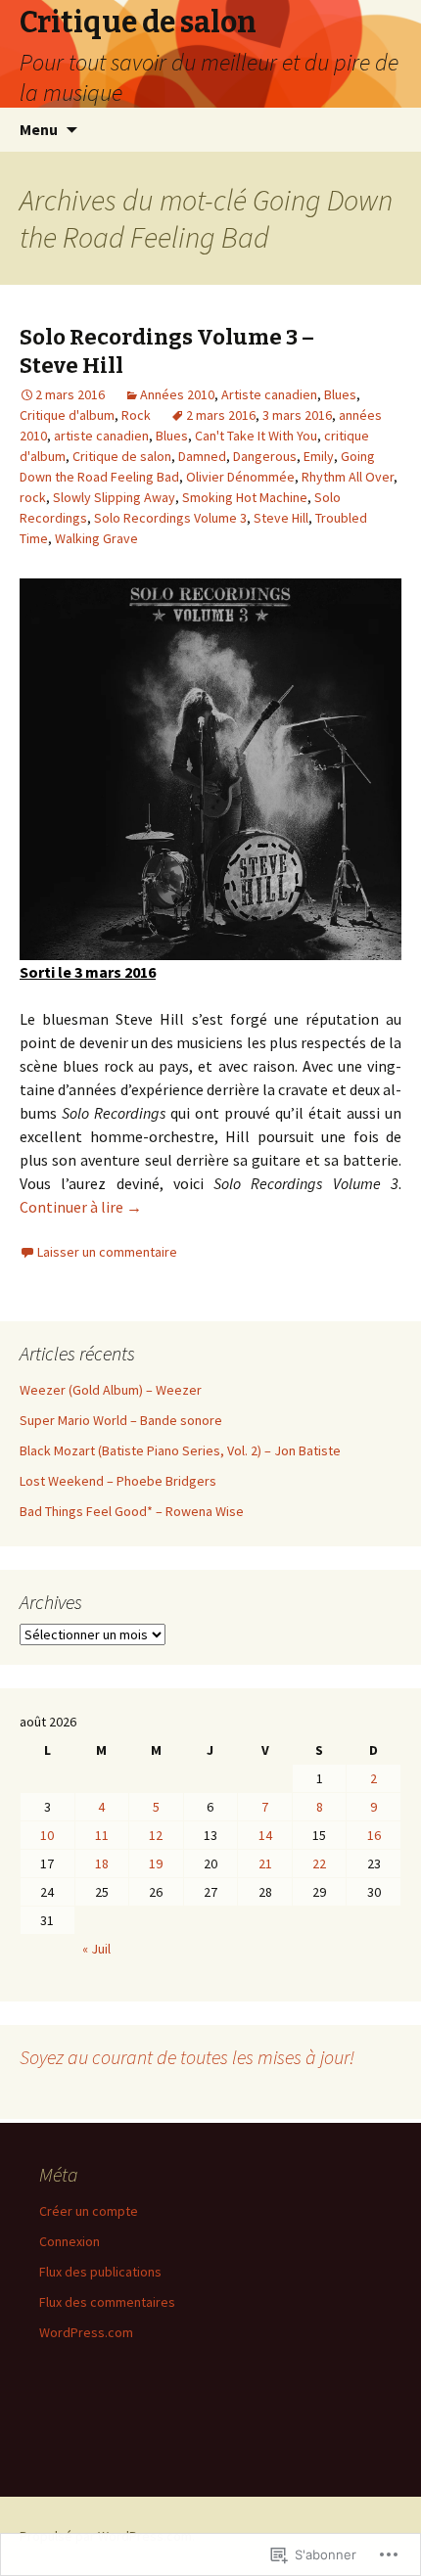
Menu (39, 129)
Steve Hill (281, 518)
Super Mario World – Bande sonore (121, 1420)
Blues (340, 394)
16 (374, 1835)
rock (33, 497)
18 (102, 1863)
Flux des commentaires (107, 2302)
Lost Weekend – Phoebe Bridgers (118, 1481)
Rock (136, 415)
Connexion (70, 2241)
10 (47, 1835)
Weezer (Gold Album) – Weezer (111, 1390)
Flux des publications (100, 2272)
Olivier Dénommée (240, 477)
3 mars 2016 (297, 415)
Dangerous (265, 456)
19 (156, 1863)
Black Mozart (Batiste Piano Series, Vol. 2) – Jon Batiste (180, 1450)
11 (102, 1835)
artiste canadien (101, 436)
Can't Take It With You (256, 436)
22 (319, 1863)
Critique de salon (122, 456)
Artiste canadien (269, 394)
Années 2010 (177, 394)
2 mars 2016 (221, 415)
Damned (202, 456)
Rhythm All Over (348, 477)
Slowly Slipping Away (114, 497)
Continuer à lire (81, 1207)
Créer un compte (89, 2211)
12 (156, 1835)
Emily (319, 456)
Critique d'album (67, 415)
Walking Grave (96, 538)
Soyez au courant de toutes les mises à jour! (187, 2057)
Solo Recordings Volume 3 (170, 518)
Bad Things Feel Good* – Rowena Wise (132, 1511)
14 (265, 1835)
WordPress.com (86, 2332)
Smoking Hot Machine (245, 497)
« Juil (96, 1949)
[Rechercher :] (385, 130)
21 (265, 1863)
